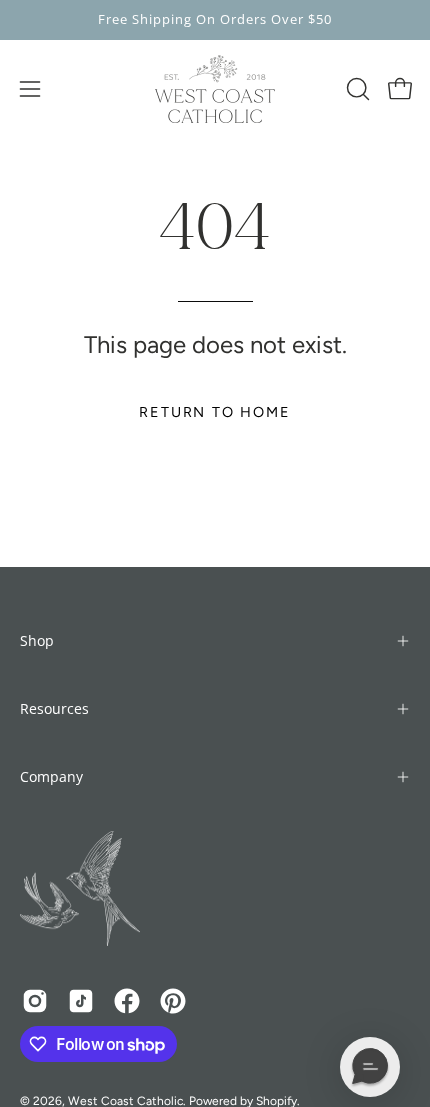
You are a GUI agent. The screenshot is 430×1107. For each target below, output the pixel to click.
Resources (54, 708)
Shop (37, 640)
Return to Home (214, 412)
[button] (356, 89)
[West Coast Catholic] (215, 89)
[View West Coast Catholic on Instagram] (35, 1001)
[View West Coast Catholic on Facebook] (127, 1001)
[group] (215, 20)
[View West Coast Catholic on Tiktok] (81, 1001)
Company (51, 776)
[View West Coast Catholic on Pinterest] (173, 1001)
